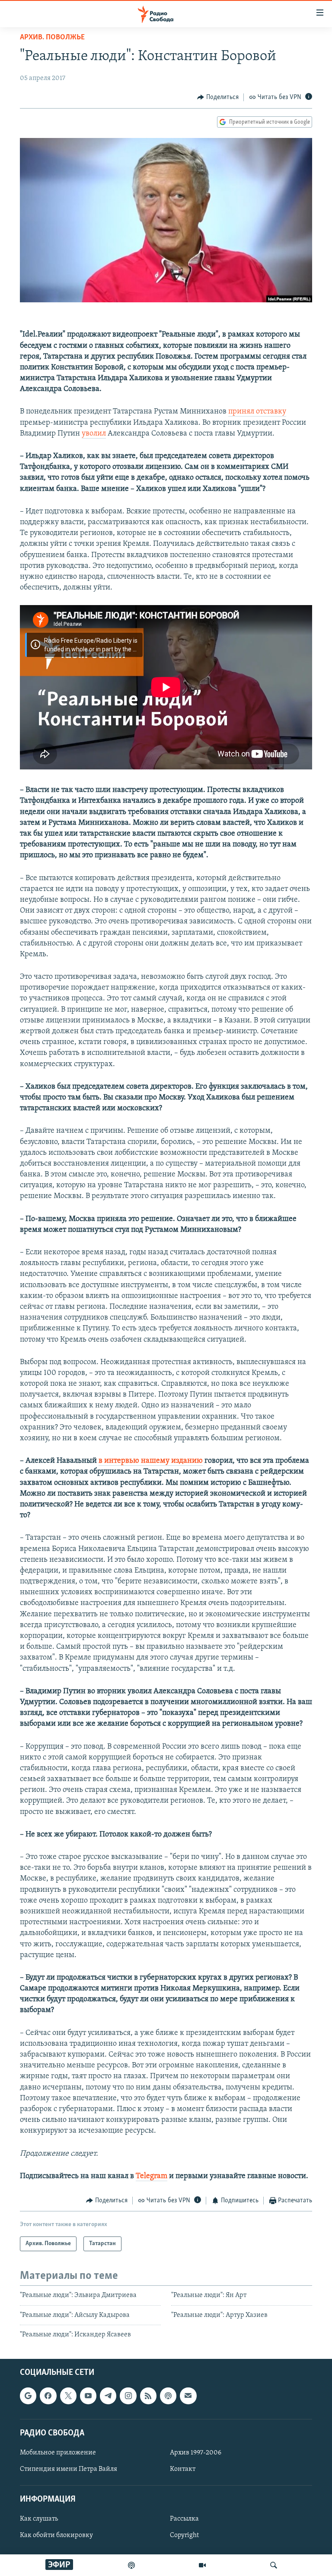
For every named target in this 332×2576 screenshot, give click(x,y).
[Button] (218, 97)
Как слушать (39, 2519)
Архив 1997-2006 (196, 2453)
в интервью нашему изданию (151, 1461)
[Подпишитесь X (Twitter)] (68, 2396)
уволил (94, 434)
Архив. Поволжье (52, 38)
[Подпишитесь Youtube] (88, 2396)
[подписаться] (188, 2396)
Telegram (152, 2176)
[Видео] (202, 2565)
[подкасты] (131, 2565)
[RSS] (148, 2396)
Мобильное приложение (58, 2453)
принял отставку (257, 412)
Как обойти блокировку (56, 2536)
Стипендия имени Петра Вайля (69, 2469)
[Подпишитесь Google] (28, 2396)
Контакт (183, 2469)
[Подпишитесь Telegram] (108, 2396)
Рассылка (184, 2519)
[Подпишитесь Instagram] (128, 2396)
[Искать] (274, 2565)
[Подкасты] (168, 2396)
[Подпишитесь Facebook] (48, 2396)
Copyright (184, 2536)
